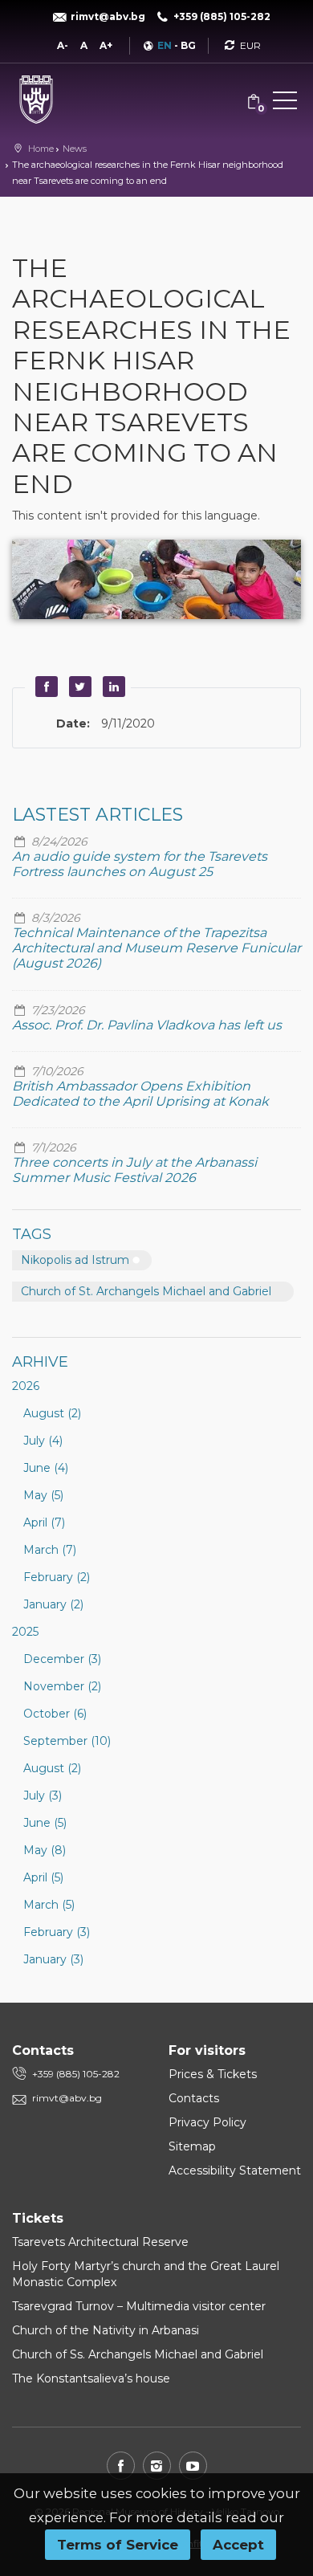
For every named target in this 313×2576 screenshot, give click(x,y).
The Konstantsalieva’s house (91, 2378)
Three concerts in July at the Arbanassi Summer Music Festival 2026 (134, 1170)
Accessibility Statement (235, 2170)
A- (63, 45)
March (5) (49, 1905)
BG (188, 45)
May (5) (43, 1495)
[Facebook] (121, 2466)
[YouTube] (193, 2466)
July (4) (43, 1441)
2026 (26, 1386)
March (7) (50, 1550)
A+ (106, 45)
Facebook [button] (44, 687)
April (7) (44, 1522)
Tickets (38, 2218)
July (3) (43, 1795)
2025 (25, 1632)
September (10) (67, 1741)
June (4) (46, 1468)
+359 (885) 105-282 (76, 2074)
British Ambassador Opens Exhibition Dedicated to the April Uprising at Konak (140, 1094)
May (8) (45, 1850)
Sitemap (192, 2146)
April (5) (43, 1877)
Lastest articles (98, 815)
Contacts (194, 2098)
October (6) (55, 1714)
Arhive (40, 1362)
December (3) (62, 1659)
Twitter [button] (78, 687)
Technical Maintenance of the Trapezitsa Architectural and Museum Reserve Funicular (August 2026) (156, 948)
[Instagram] (157, 2466)
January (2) (53, 1604)
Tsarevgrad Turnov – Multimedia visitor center (139, 2306)
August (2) (52, 1413)
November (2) (62, 1686)
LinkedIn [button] (112, 687)
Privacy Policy (207, 2122)
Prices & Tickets (213, 2074)
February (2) (57, 1577)
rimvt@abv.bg (67, 2098)
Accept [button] (238, 2545)
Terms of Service (118, 2545)
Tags (32, 1234)
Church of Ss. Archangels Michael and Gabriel (138, 2354)
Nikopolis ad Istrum (75, 1260)
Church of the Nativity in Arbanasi (106, 2330)
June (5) (45, 1823)
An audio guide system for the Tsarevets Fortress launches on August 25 (140, 864)
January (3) (53, 1959)
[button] (285, 104)
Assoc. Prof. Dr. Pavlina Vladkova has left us (147, 1025)
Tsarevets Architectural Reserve (100, 2242)
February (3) (57, 1932)
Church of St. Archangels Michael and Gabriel (146, 1291)
